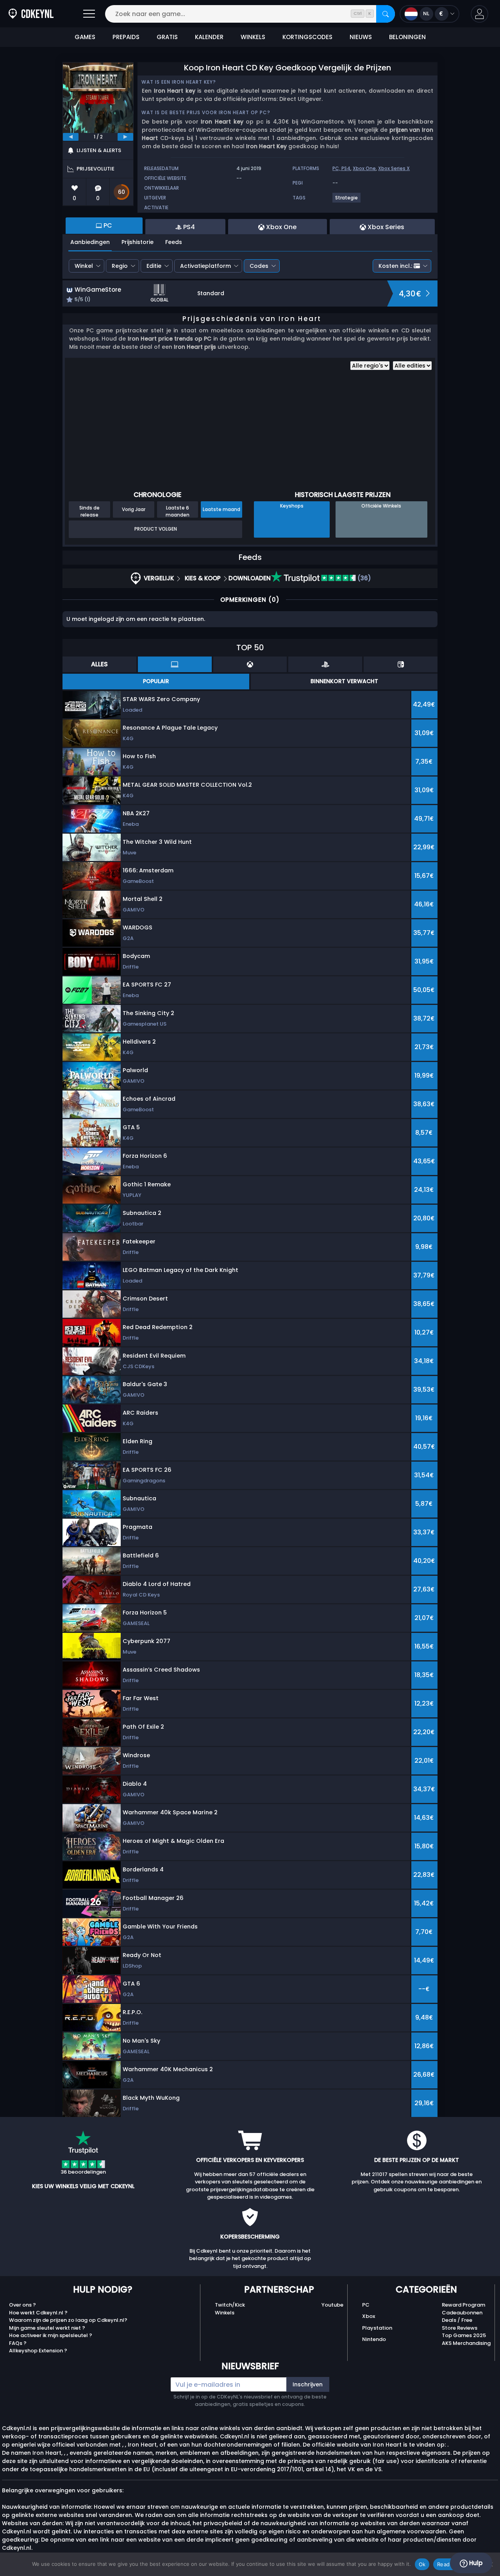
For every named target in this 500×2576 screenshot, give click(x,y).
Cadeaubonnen (462, 2313)
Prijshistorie (137, 242)
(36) (363, 578)
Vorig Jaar (134, 509)
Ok (422, 2564)
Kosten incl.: (395, 266)
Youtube (332, 2305)
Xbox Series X (394, 168)
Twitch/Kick (230, 2305)
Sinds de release (89, 511)
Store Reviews (460, 2328)
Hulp (475, 2563)
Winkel (84, 266)
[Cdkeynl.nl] (31, 14)
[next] (125, 137)
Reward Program (463, 2305)
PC (366, 2305)
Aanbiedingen (90, 242)
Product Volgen (156, 529)
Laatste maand (221, 509)
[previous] (71, 137)
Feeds (174, 242)
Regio (120, 266)
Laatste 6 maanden (178, 511)
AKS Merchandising (466, 2343)
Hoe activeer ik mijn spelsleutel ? (51, 2335)
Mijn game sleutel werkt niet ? (47, 2328)
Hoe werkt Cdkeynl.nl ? (38, 2313)
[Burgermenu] (89, 14)
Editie (154, 266)
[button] (479, 14)
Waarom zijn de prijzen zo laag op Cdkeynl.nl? (68, 2320)
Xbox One (364, 168)
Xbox (369, 2316)
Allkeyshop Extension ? (38, 2351)
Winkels (225, 2313)
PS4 (346, 168)
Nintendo (374, 2339)
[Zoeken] (386, 14)
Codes (259, 266)
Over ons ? (22, 2305)
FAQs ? (18, 2343)
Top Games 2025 (464, 2335)
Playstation (377, 2328)
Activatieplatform (205, 266)
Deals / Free (457, 2320)
